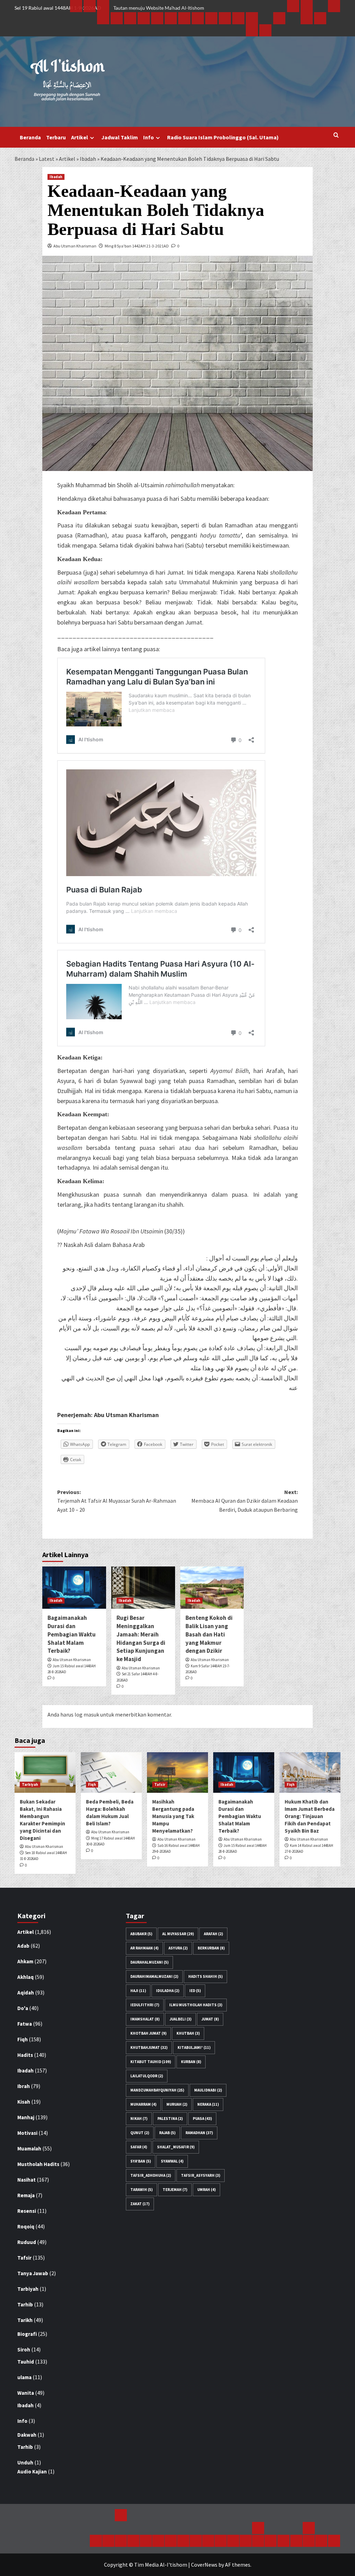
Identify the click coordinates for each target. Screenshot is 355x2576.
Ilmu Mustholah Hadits (196, 2005)
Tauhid (26, 2362)
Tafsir (160, 1784)
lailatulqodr (147, 2076)
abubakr (141, 1934)
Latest (47, 159)
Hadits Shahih (205, 1976)
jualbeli (180, 2019)
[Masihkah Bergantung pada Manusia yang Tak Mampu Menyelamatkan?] (177, 1772)
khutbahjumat (149, 2047)
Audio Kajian (32, 2472)
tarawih (141, 2190)
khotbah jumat (148, 2033)
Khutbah (188, 2033)
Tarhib (25, 2304)
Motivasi (27, 2133)
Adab (23, 1946)
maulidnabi (208, 2090)
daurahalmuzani (149, 1962)
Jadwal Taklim (120, 137)
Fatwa (25, 2024)
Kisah (24, 2102)
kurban (191, 2062)
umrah (206, 2190)
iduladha (168, 1991)
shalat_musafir (176, 2147)
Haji (138, 1991)
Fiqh (92, 1784)
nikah (139, 2119)
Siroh (24, 2350)
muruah (177, 2104)
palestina (170, 2119)
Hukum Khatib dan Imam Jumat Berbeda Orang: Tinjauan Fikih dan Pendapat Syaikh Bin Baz (310, 1816)
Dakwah (27, 2435)
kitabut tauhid (151, 2062)
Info (149, 137)
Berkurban (211, 1948)
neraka (208, 2104)
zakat (140, 2204)
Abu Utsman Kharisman (75, 246)
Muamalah (29, 2149)
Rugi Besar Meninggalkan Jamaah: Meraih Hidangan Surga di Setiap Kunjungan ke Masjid (141, 1638)
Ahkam (25, 1961)
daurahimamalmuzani (154, 1976)
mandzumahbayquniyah (157, 2090)
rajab (167, 2133)
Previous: (117, 1501)
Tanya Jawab (33, 2273)
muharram (143, 2104)
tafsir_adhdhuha (151, 2175)
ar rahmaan (144, 1948)
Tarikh (25, 2320)
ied (195, 1991)
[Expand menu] (92, 138)
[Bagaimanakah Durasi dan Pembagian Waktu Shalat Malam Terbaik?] (74, 1588)
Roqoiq (26, 2226)
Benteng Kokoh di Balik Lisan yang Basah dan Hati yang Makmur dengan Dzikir (209, 1634)
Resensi (27, 2211)
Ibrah (24, 2086)
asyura (178, 1948)
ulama (24, 2377)
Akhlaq (25, 1977)
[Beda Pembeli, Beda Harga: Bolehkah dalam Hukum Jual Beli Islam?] (111, 1772)
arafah (213, 1934)
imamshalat (145, 2019)
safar (139, 2147)
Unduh (25, 2463)
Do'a (23, 2008)
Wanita (26, 2393)
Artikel (80, 137)
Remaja (26, 2195)
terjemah (175, 2190)
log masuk (87, 1714)
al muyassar (178, 1934)
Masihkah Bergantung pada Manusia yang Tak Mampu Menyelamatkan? (173, 1816)
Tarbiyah (30, 1784)
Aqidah (26, 1993)
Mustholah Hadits (38, 2164)
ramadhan (199, 2133)
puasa (202, 2119)
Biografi (27, 2334)
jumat (210, 2019)
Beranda (30, 137)
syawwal (172, 2161)
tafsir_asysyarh (201, 2175)
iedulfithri (145, 2005)
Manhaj (26, 2117)
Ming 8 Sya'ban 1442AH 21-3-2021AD (137, 246)
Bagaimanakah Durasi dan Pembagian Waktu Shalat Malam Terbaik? (72, 1634)
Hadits (25, 2055)
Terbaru (56, 137)
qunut (140, 2133)
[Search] (336, 135)
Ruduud (27, 2242)
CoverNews (204, 2565)
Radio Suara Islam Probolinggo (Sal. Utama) (223, 137)
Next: (245, 1501)
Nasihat (27, 2180)
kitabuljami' (194, 2047)
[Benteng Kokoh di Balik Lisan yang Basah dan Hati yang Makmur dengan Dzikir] (212, 1588)
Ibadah (88, 159)
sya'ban (141, 2161)
